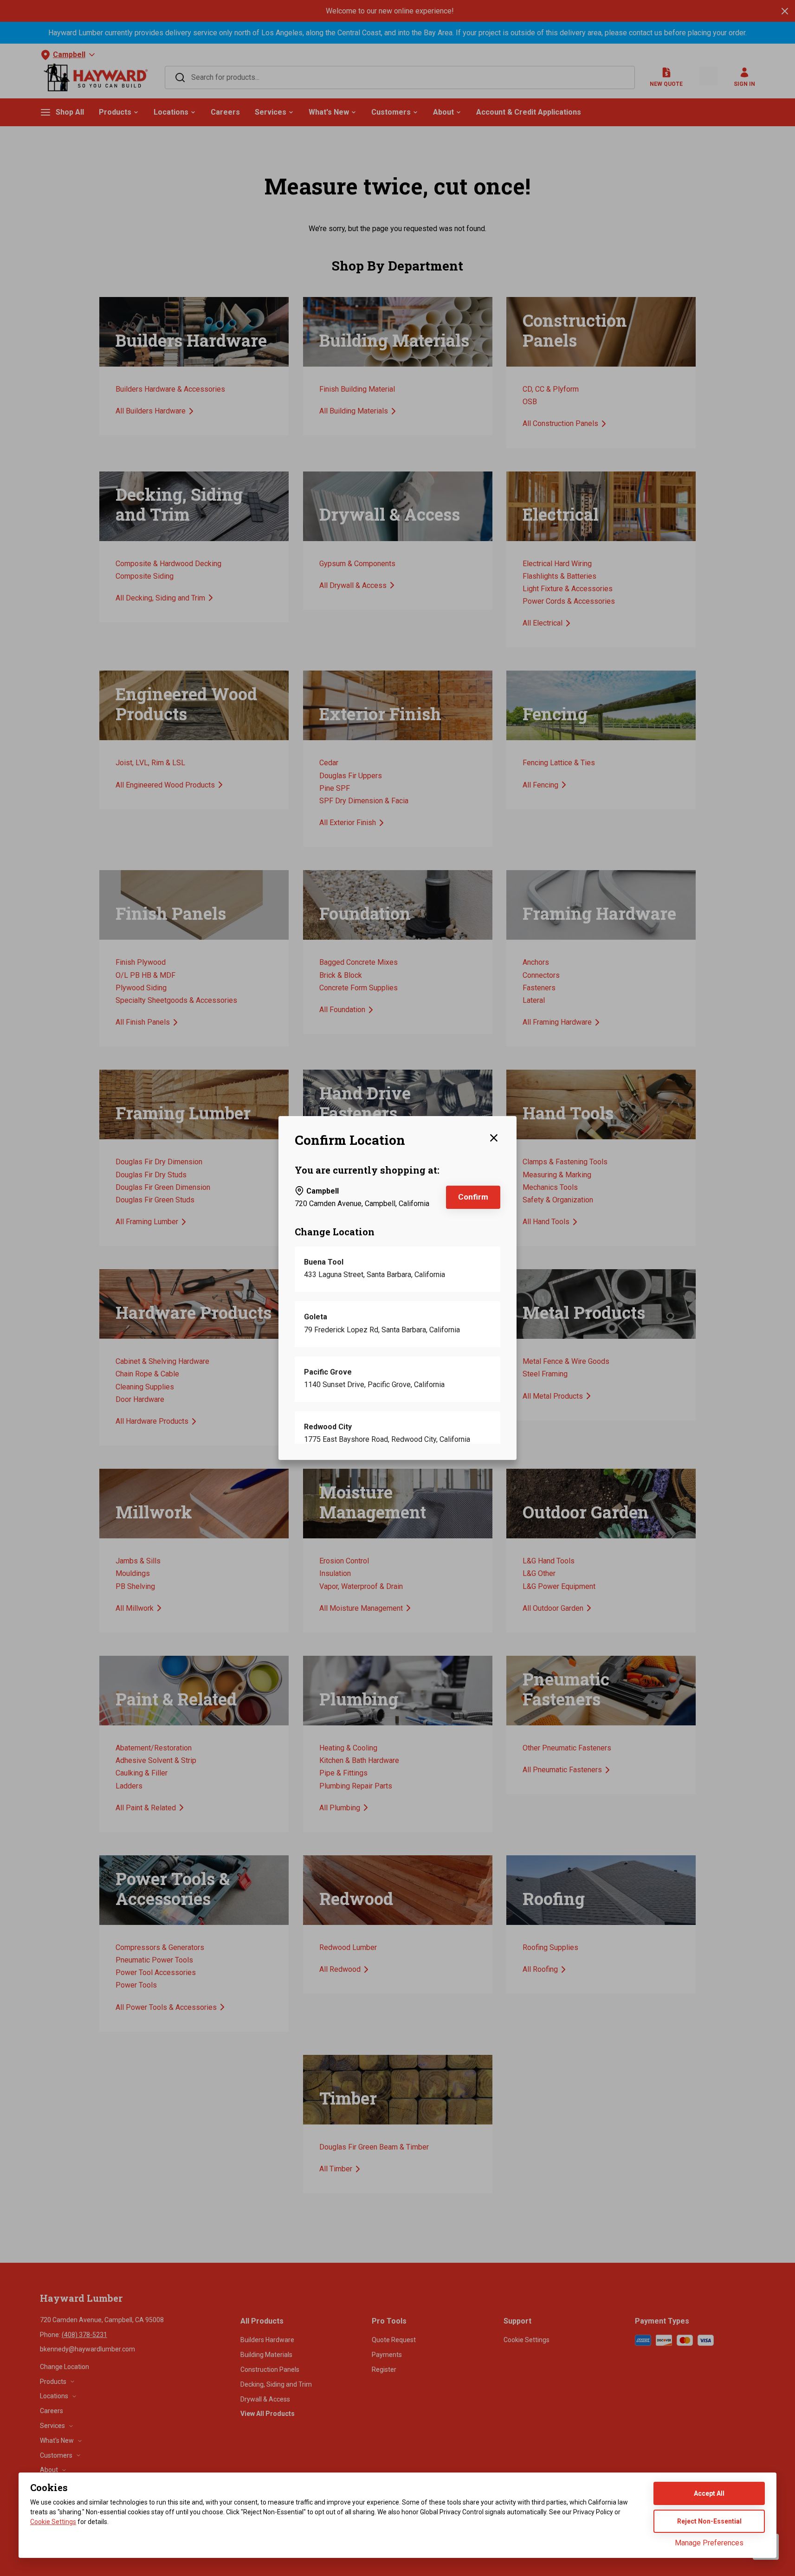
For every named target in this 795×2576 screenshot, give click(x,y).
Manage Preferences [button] (709, 2543)
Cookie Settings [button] (53, 2522)
